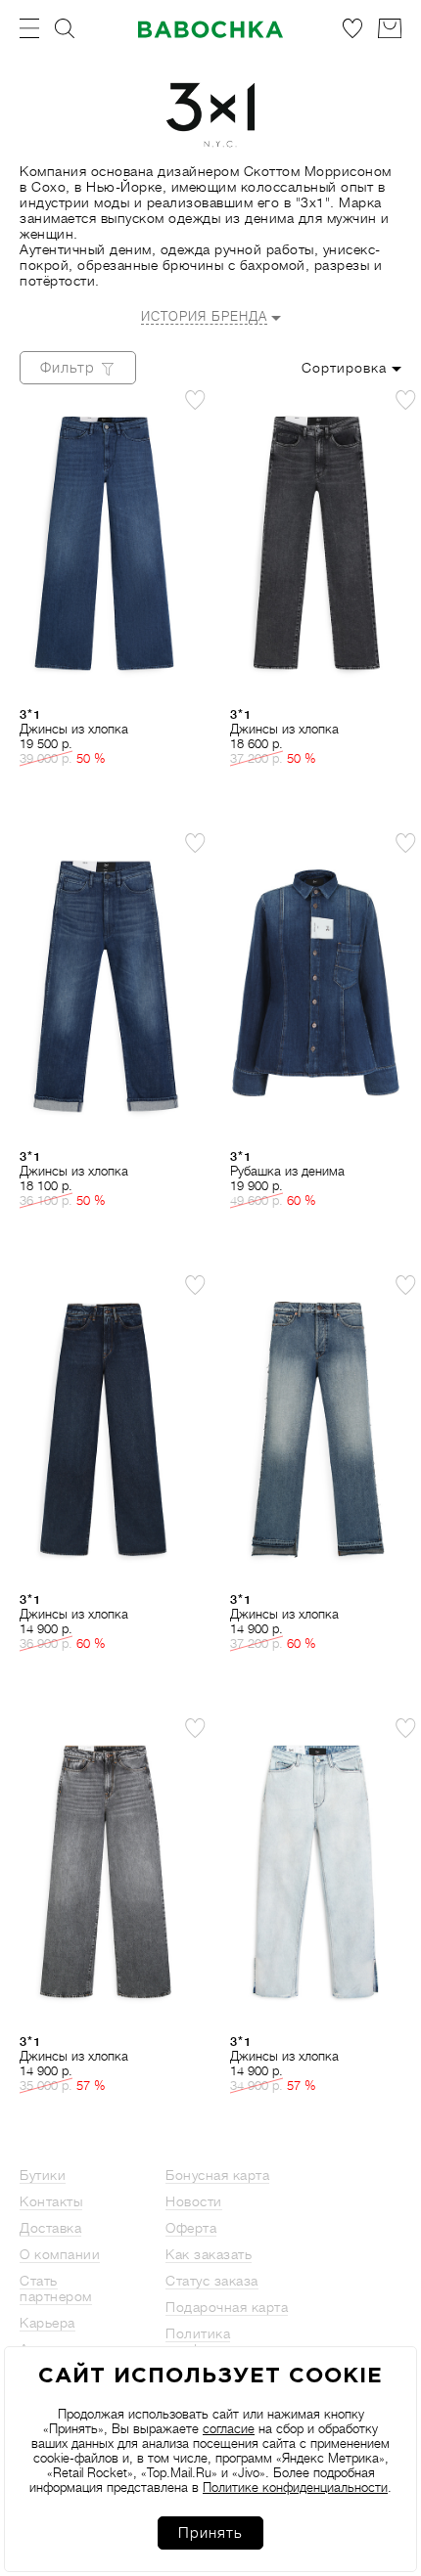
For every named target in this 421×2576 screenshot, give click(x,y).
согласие (229, 2429)
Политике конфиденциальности (295, 2487)
